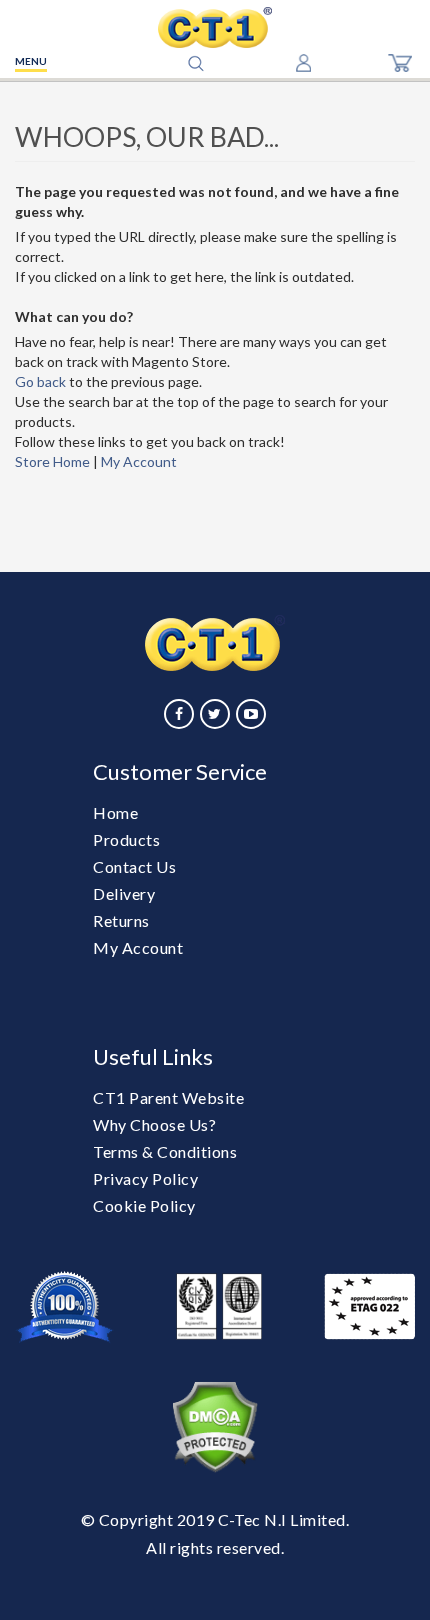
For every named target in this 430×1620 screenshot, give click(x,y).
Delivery (124, 893)
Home (115, 812)
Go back (40, 381)
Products (126, 839)
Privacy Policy (145, 1178)
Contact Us (134, 866)
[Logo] (215, 27)
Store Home (52, 461)
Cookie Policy (144, 1205)
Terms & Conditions (165, 1151)
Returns (121, 920)
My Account (139, 461)
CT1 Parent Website (168, 1097)
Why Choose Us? (154, 1124)
